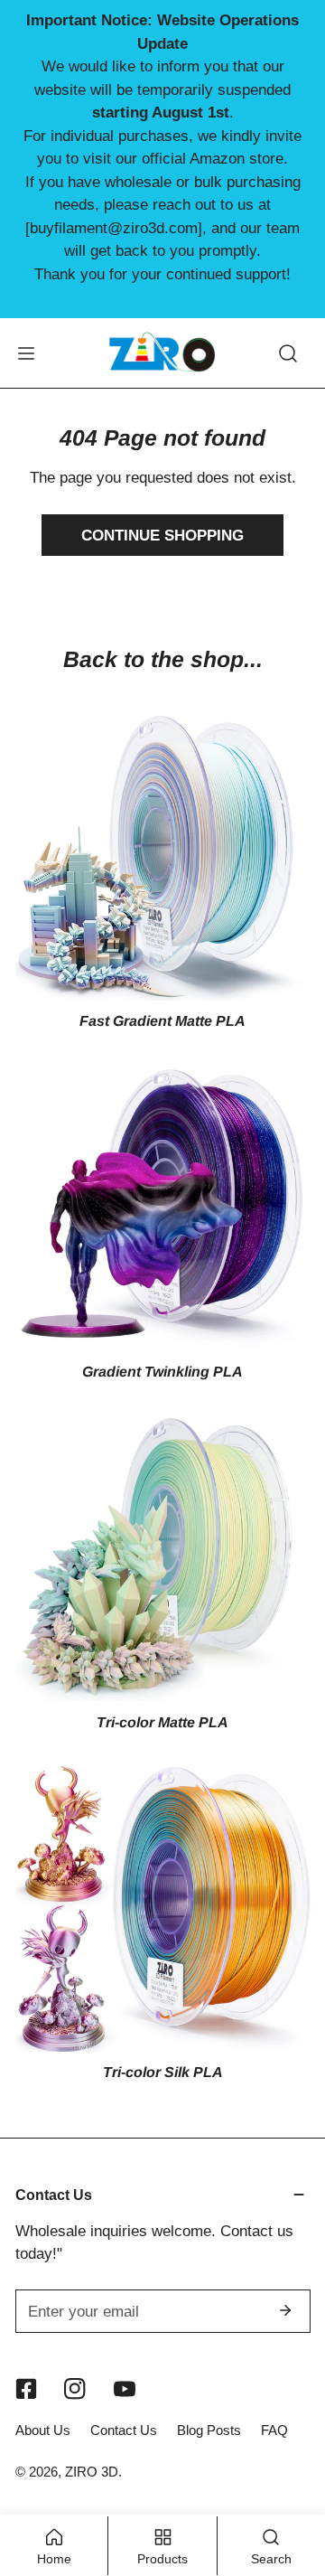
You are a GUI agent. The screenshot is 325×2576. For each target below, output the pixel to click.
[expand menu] (26, 353)
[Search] (288, 353)
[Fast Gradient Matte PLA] (163, 853)
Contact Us (124, 2430)
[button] (163, 2195)
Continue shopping (162, 535)
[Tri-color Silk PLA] (163, 1904)
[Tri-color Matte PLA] (163, 1553)
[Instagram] (75, 2388)
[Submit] (286, 2310)
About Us (43, 2430)
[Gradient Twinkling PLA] (163, 1203)
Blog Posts (209, 2430)
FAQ (274, 2430)
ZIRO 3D (92, 2472)
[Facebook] (26, 2388)
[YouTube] (125, 2388)
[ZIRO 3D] (162, 353)
